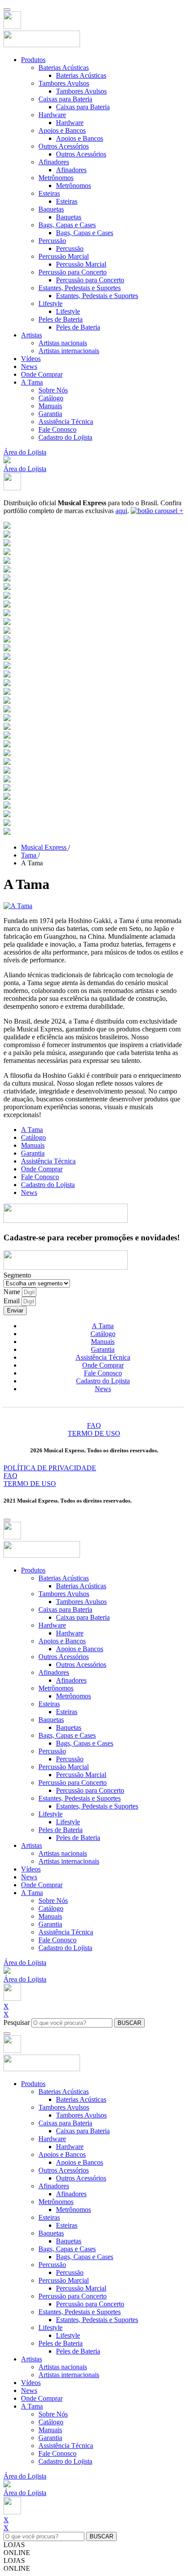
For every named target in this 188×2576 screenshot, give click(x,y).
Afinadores (54, 162)
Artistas (31, 335)
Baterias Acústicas (64, 68)
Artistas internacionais (69, 351)
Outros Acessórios (64, 146)
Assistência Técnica (66, 422)
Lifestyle (50, 304)
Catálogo (51, 398)
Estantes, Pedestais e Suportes (80, 288)
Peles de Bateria (61, 319)
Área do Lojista (25, 452)
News (29, 366)
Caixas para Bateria (65, 99)
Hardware (52, 115)
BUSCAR (129, 2023)
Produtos (33, 60)
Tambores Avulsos (64, 83)
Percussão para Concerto (73, 272)
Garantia (50, 414)
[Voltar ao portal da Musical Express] (12, 26)
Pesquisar (17, 2022)
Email (12, 1301)
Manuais (50, 406)
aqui (121, 511)
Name (13, 1292)
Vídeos (31, 359)
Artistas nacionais (63, 343)
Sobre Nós (53, 390)
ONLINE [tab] (17, 2553)
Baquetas (51, 209)
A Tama (32, 382)
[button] (7, 461)
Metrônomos (56, 178)
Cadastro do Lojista (65, 437)
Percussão (52, 241)
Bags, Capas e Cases (67, 225)
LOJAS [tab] (14, 2545)
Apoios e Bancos (62, 130)
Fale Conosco (57, 429)
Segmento (17, 1275)
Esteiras (49, 193)
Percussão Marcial (64, 256)
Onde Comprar (42, 374)
